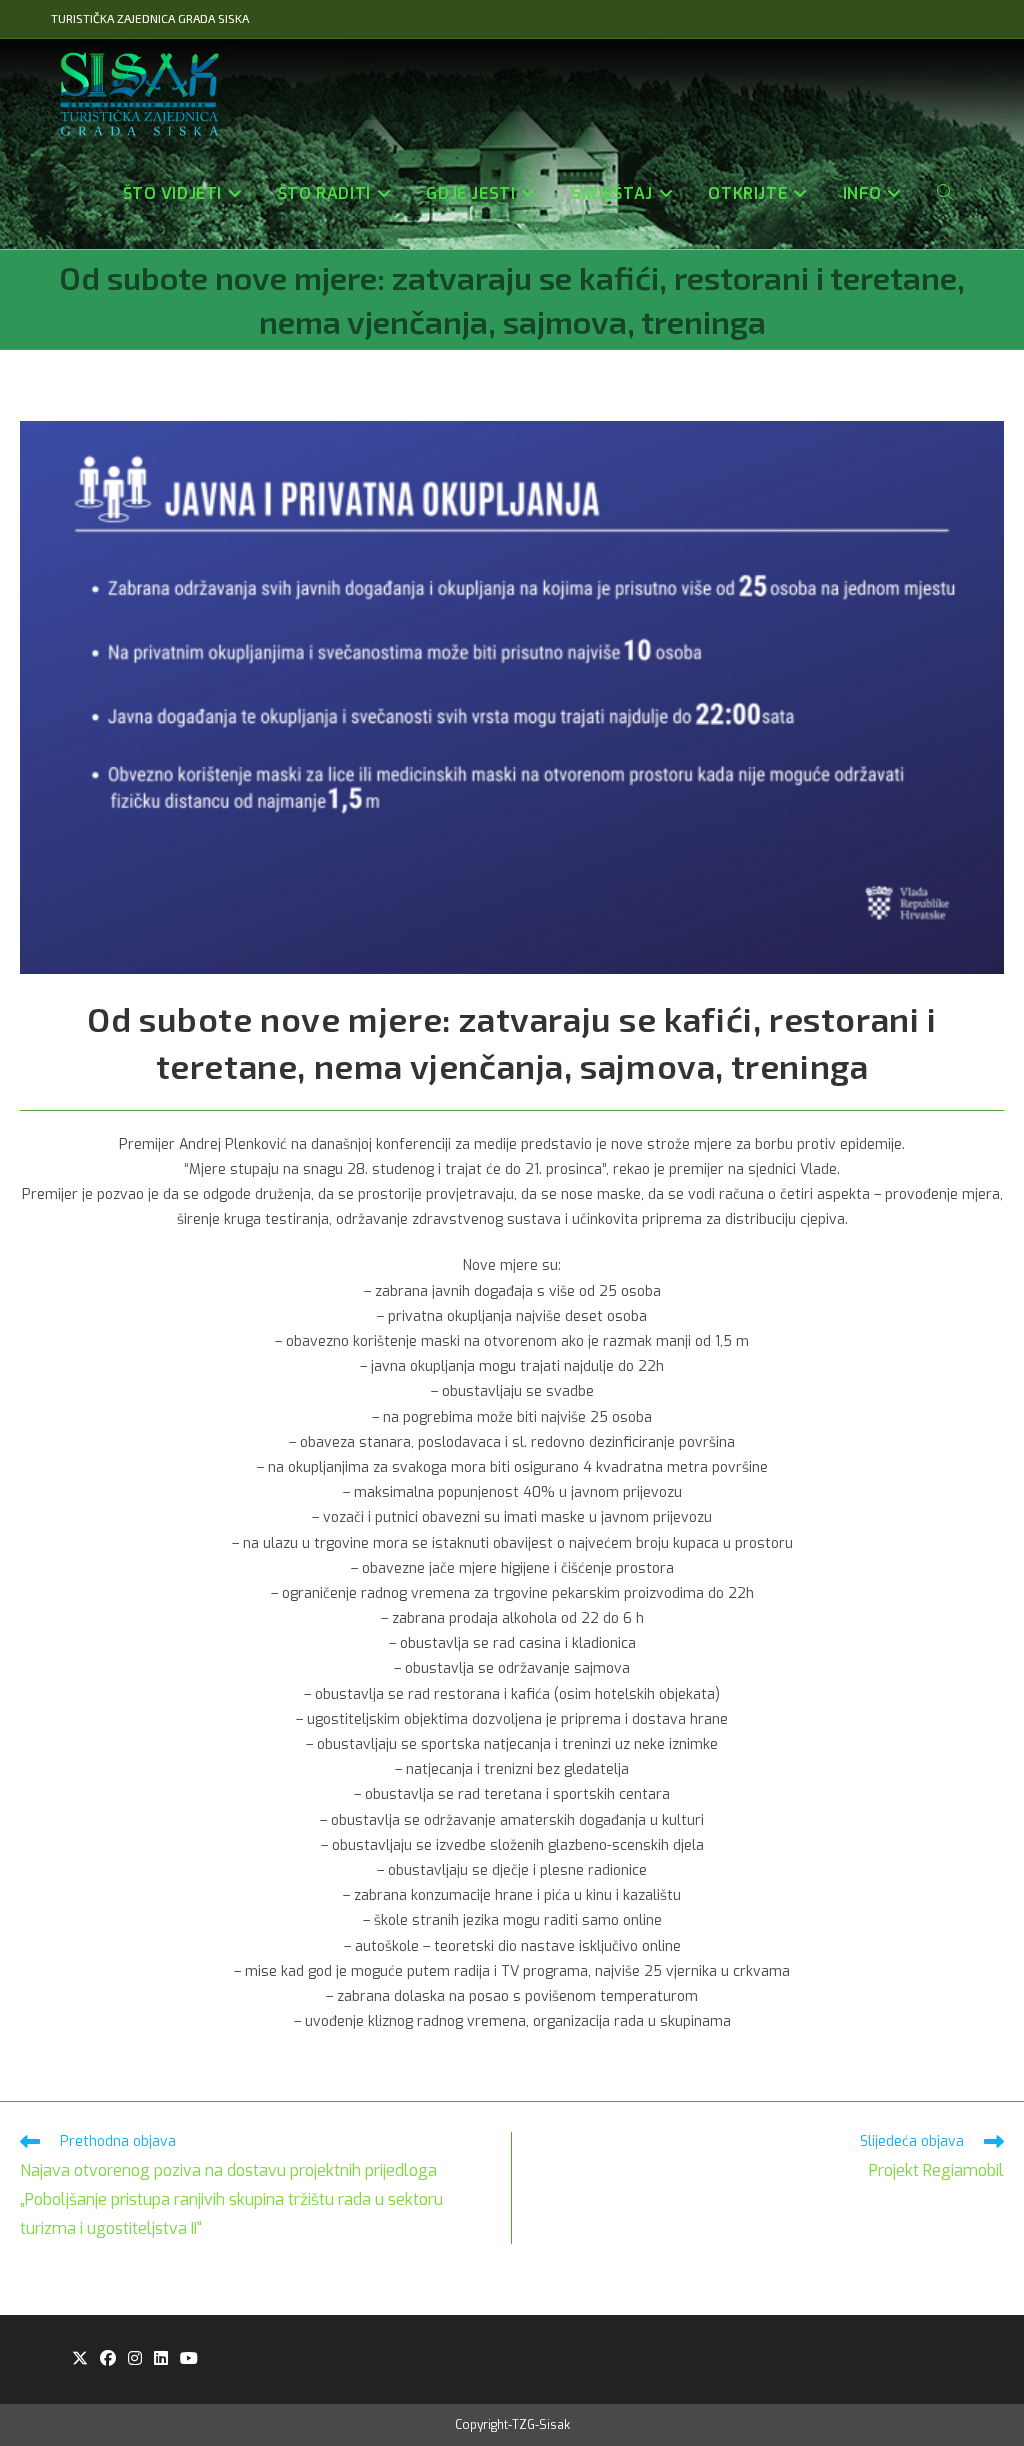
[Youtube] (189, 2359)
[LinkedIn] (161, 2359)
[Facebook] (108, 2359)
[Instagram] (135, 2359)
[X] (80, 2359)
